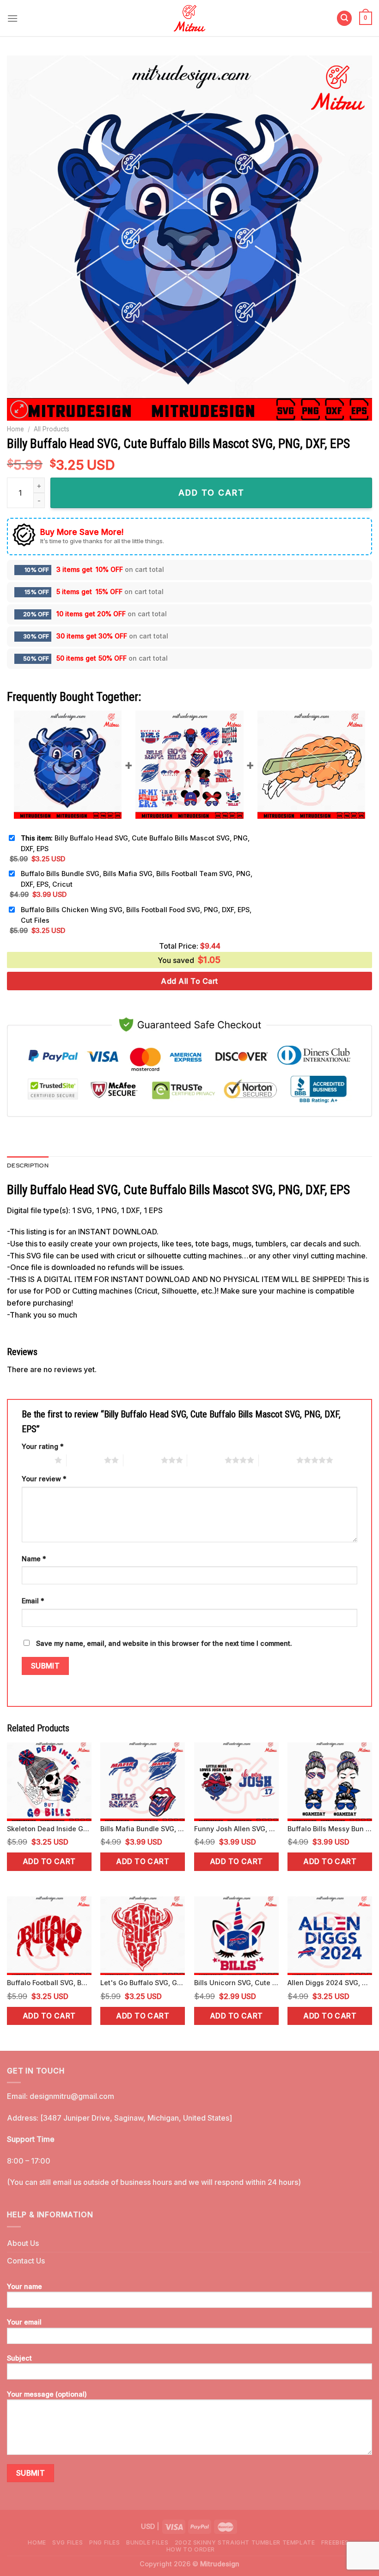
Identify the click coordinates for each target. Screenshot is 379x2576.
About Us (23, 2243)
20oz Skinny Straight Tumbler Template (245, 2542)
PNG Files (105, 2542)
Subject (19, 2358)
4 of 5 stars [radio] (206, 1460)
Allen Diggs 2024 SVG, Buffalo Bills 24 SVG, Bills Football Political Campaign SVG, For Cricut (330, 1983)
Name (34, 1559)
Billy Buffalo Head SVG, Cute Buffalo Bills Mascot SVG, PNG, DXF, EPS (135, 843)
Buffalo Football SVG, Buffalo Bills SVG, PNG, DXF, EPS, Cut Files (49, 1983)
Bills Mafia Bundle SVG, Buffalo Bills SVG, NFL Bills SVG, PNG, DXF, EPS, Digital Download (143, 1829)
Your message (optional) (47, 2394)
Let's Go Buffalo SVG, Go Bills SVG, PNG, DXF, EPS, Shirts (143, 1983)
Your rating (43, 1446)
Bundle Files (147, 2542)
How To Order (191, 2549)
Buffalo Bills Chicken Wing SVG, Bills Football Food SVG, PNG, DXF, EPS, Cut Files (136, 915)
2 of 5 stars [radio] (85, 1460)
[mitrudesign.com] (190, 18)
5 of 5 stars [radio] (278, 1460)
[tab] (28, 1165)
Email (33, 1601)
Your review (44, 1479)
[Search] (344, 18)
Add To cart (211, 493)
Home (15, 429)
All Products (52, 429)
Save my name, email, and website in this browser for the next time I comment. (164, 1643)
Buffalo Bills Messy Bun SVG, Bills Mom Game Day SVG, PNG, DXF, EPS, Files (330, 1829)
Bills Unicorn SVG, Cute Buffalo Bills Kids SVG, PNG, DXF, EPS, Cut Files (236, 1983)
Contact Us (26, 2261)
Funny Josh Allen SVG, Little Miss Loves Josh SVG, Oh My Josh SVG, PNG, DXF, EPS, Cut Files (236, 1829)
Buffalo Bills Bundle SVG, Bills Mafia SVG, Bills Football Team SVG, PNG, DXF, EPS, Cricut (137, 879)
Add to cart (49, 1861)
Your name (24, 2286)
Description (28, 1165)
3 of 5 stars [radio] (142, 1460)
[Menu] (12, 18)
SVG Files (68, 2542)
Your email (24, 2322)
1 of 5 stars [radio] (36, 1460)
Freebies (335, 2542)
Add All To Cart (189, 981)
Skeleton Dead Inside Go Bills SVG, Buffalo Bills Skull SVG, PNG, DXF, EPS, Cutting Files (49, 1829)
